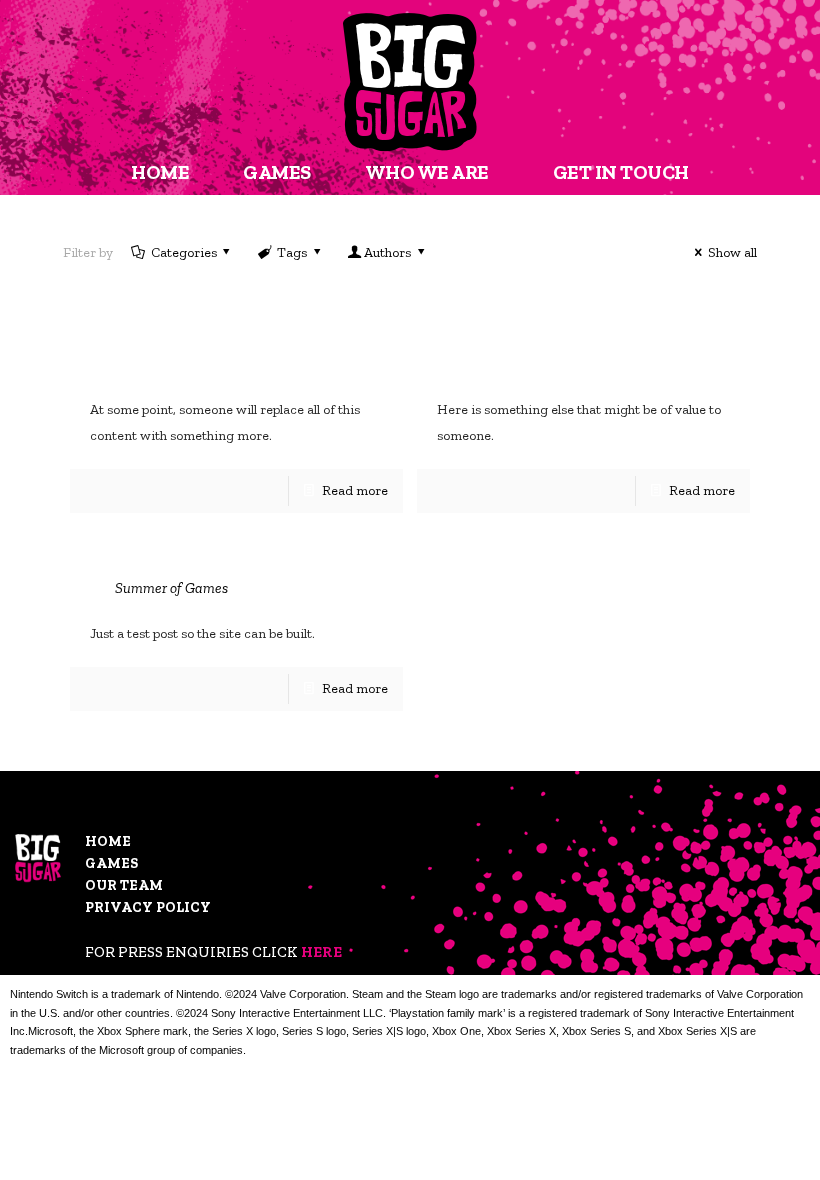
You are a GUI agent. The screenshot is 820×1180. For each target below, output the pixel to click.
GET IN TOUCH (621, 172)
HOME (160, 172)
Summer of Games (171, 588)
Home (108, 841)
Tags (292, 252)
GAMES (277, 172)
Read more (355, 490)
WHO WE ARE (427, 172)
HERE (321, 952)
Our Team (124, 885)
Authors (387, 252)
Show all (732, 252)
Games (111, 863)
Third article (523, 360)
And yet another (201, 360)
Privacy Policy (148, 907)
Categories (184, 252)
